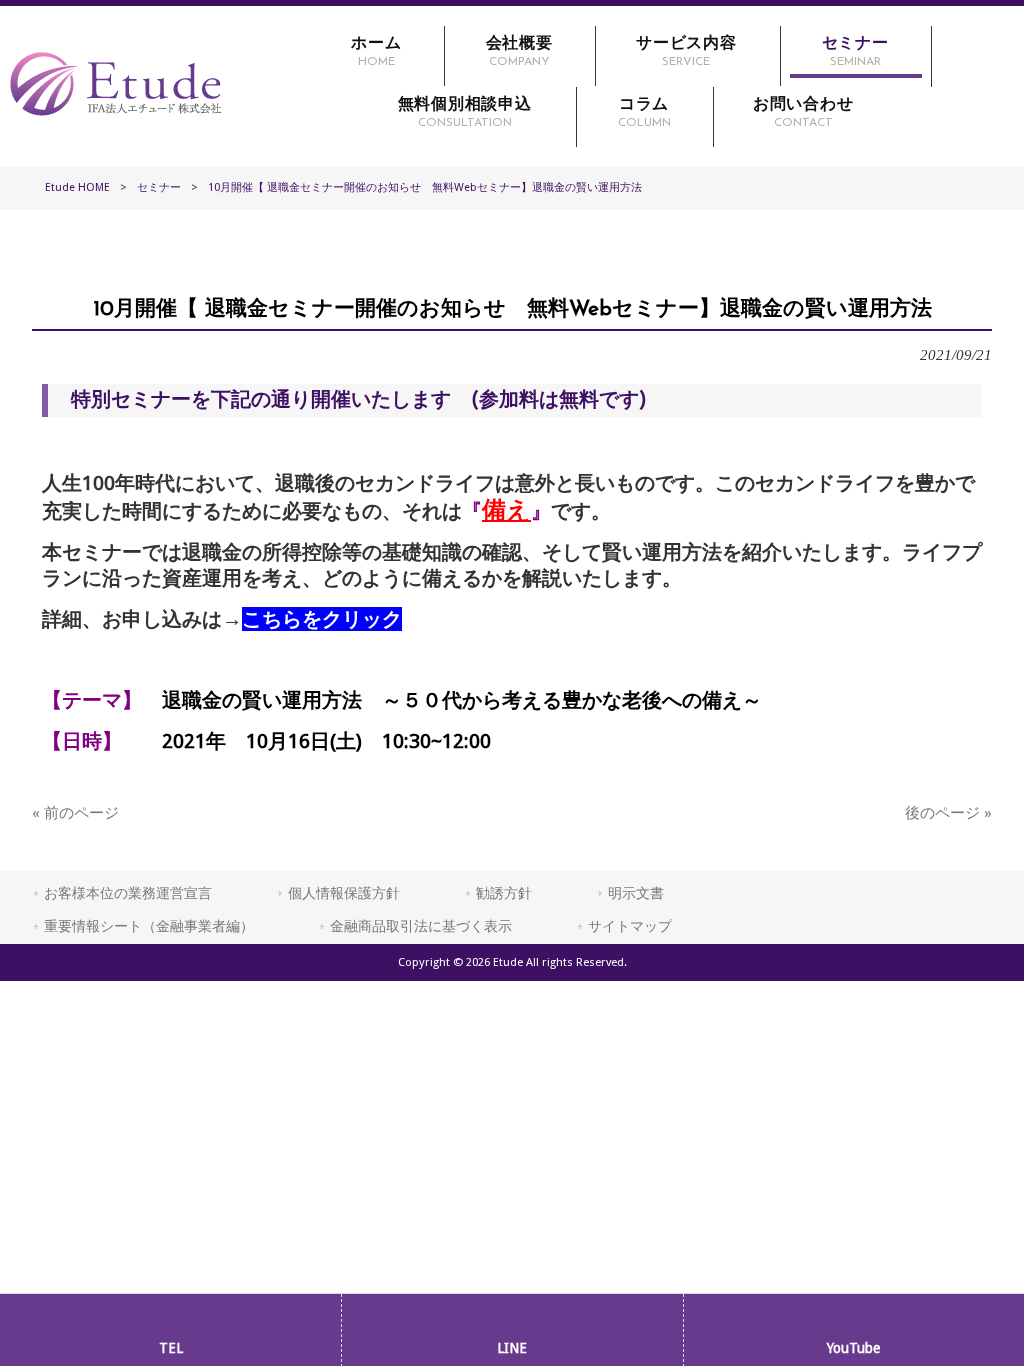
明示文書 (636, 893)
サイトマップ (630, 926)
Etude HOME (77, 187)
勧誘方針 (504, 893)
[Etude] (116, 121)
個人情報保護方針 (344, 893)
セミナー (159, 187)
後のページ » (948, 813)
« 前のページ (75, 813)
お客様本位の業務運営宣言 (128, 893)
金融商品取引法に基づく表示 (421, 926)
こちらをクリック (322, 619)
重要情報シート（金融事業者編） (149, 926)
